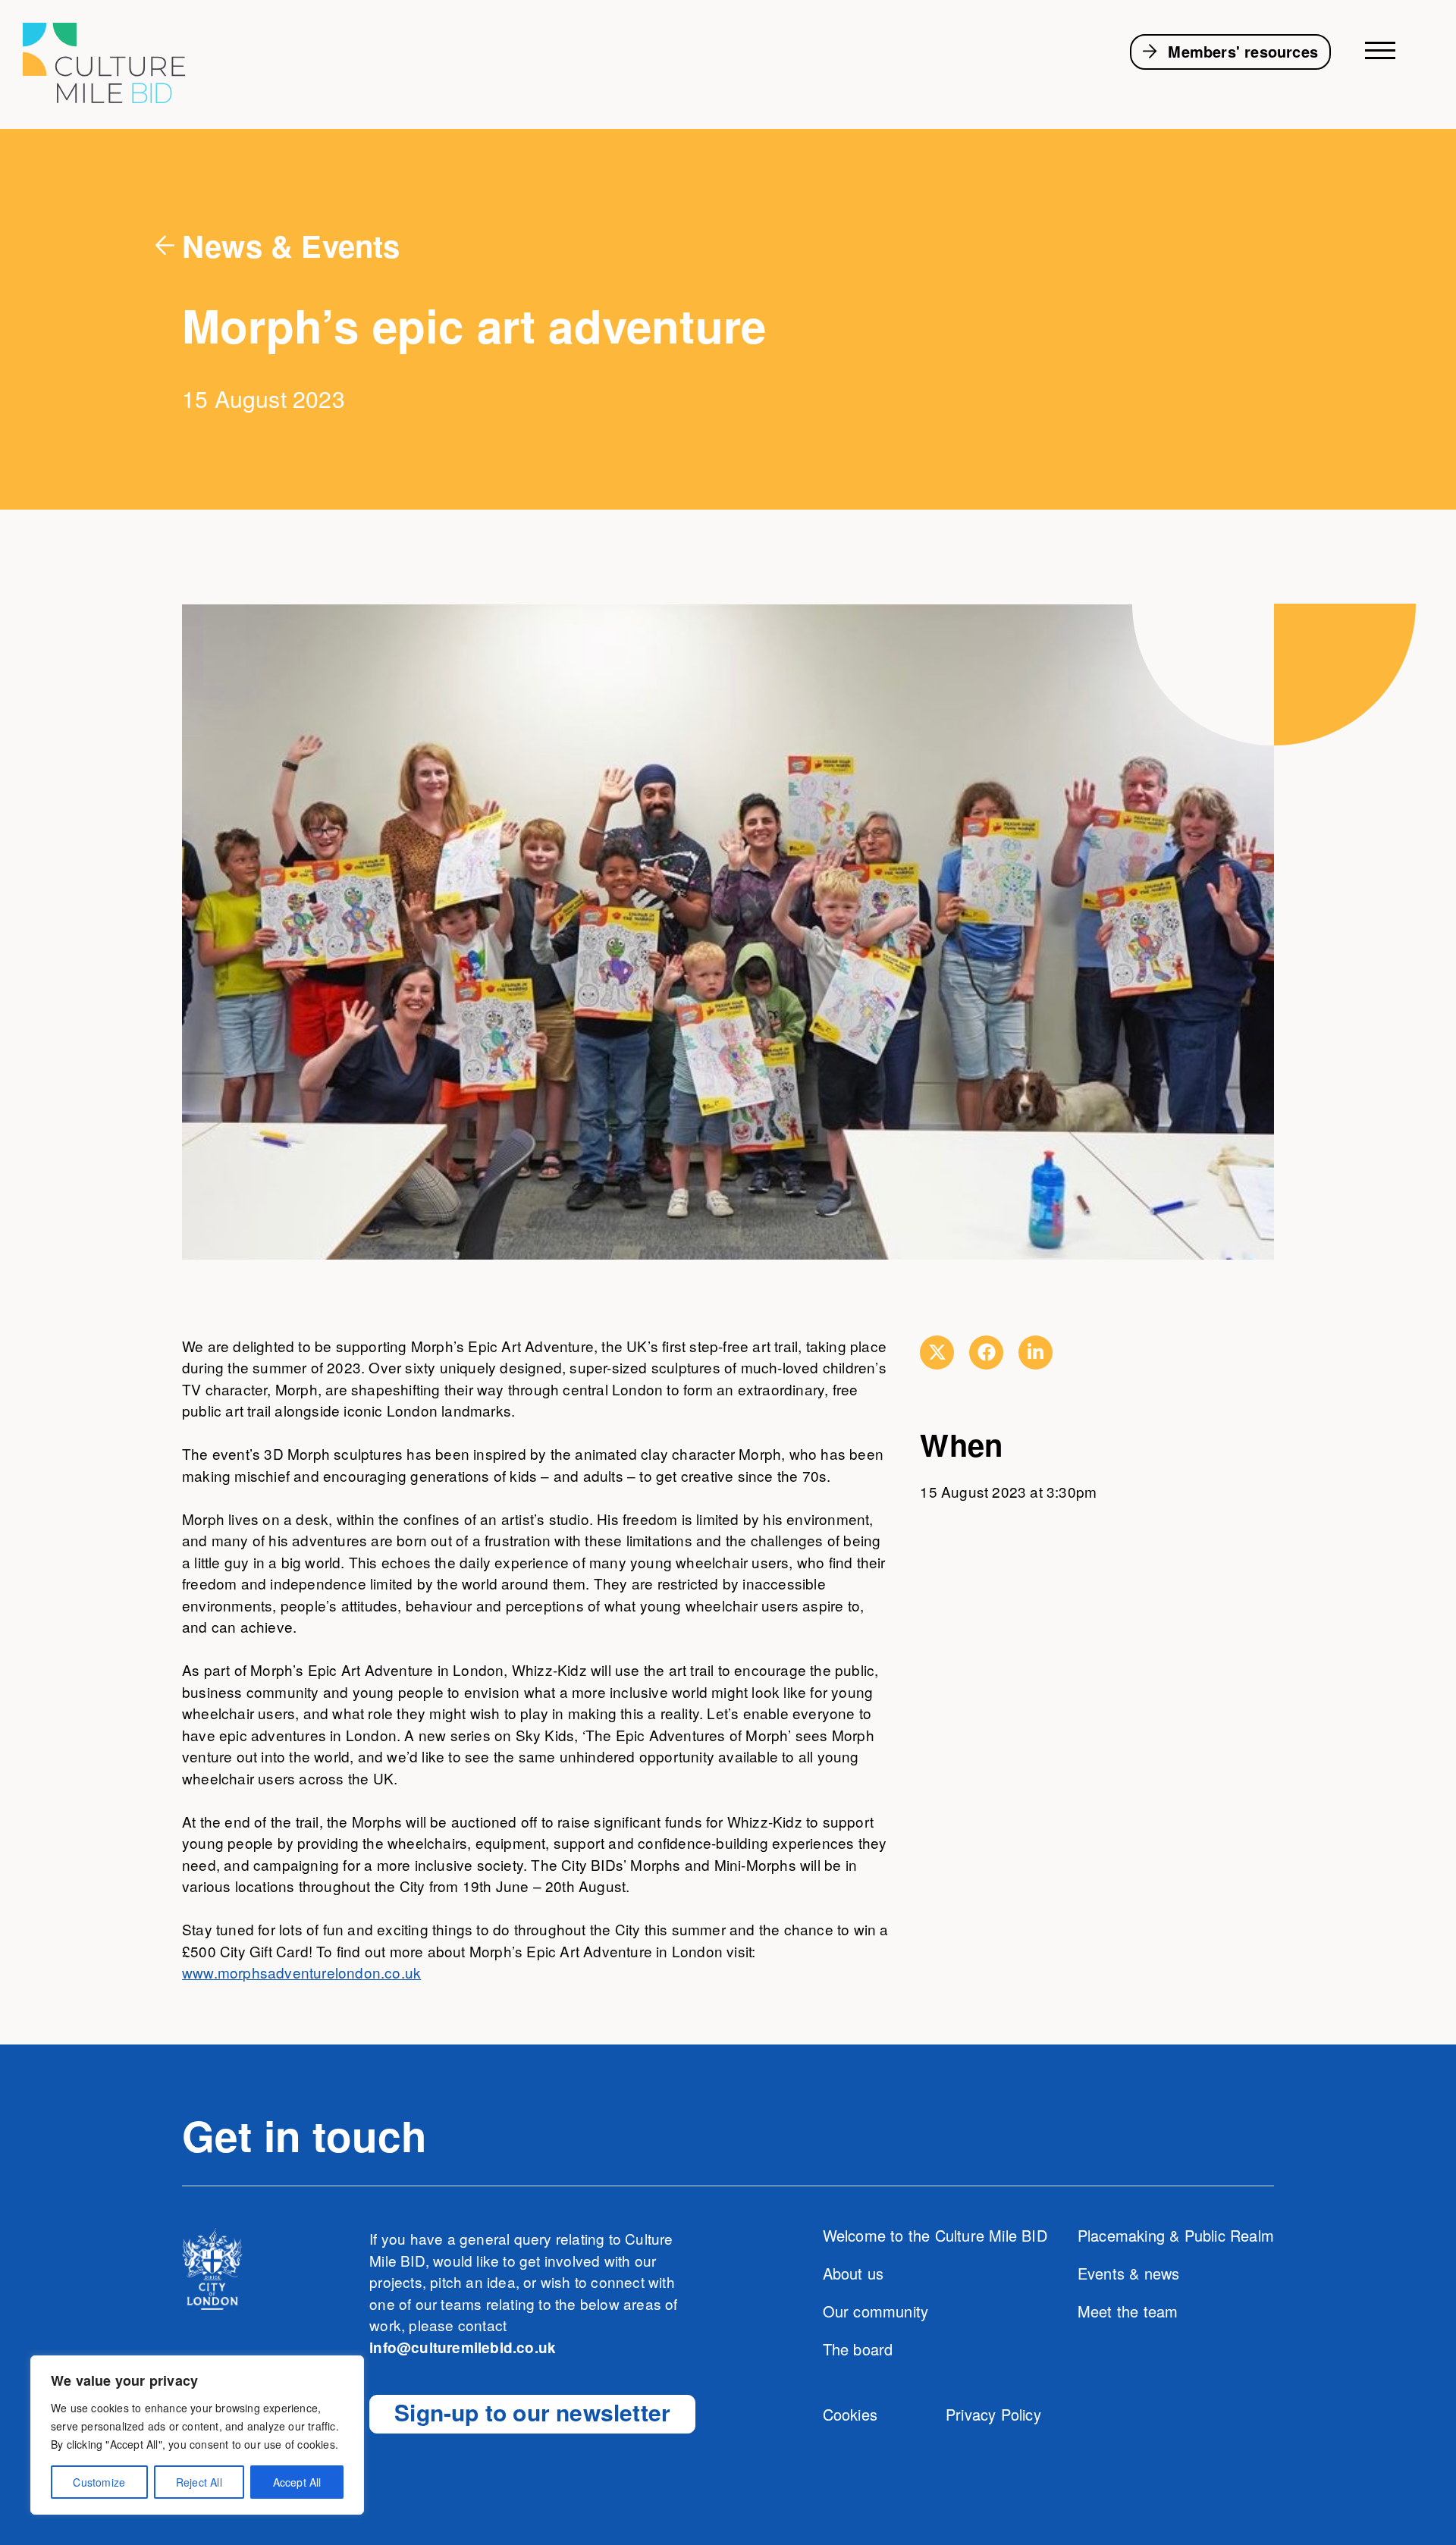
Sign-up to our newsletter (532, 2412)
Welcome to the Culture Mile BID (935, 2235)
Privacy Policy (993, 2414)
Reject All (199, 2482)
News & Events (291, 245)
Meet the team (1128, 2311)
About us (854, 2273)
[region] (197, 2435)
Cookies (850, 2414)
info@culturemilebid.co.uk (463, 2347)
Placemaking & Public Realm (1176, 2235)
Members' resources (1243, 51)
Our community (876, 2311)
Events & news (1129, 2273)
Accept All (297, 2482)
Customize (99, 2482)
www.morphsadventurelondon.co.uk (301, 1972)
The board (858, 2349)
